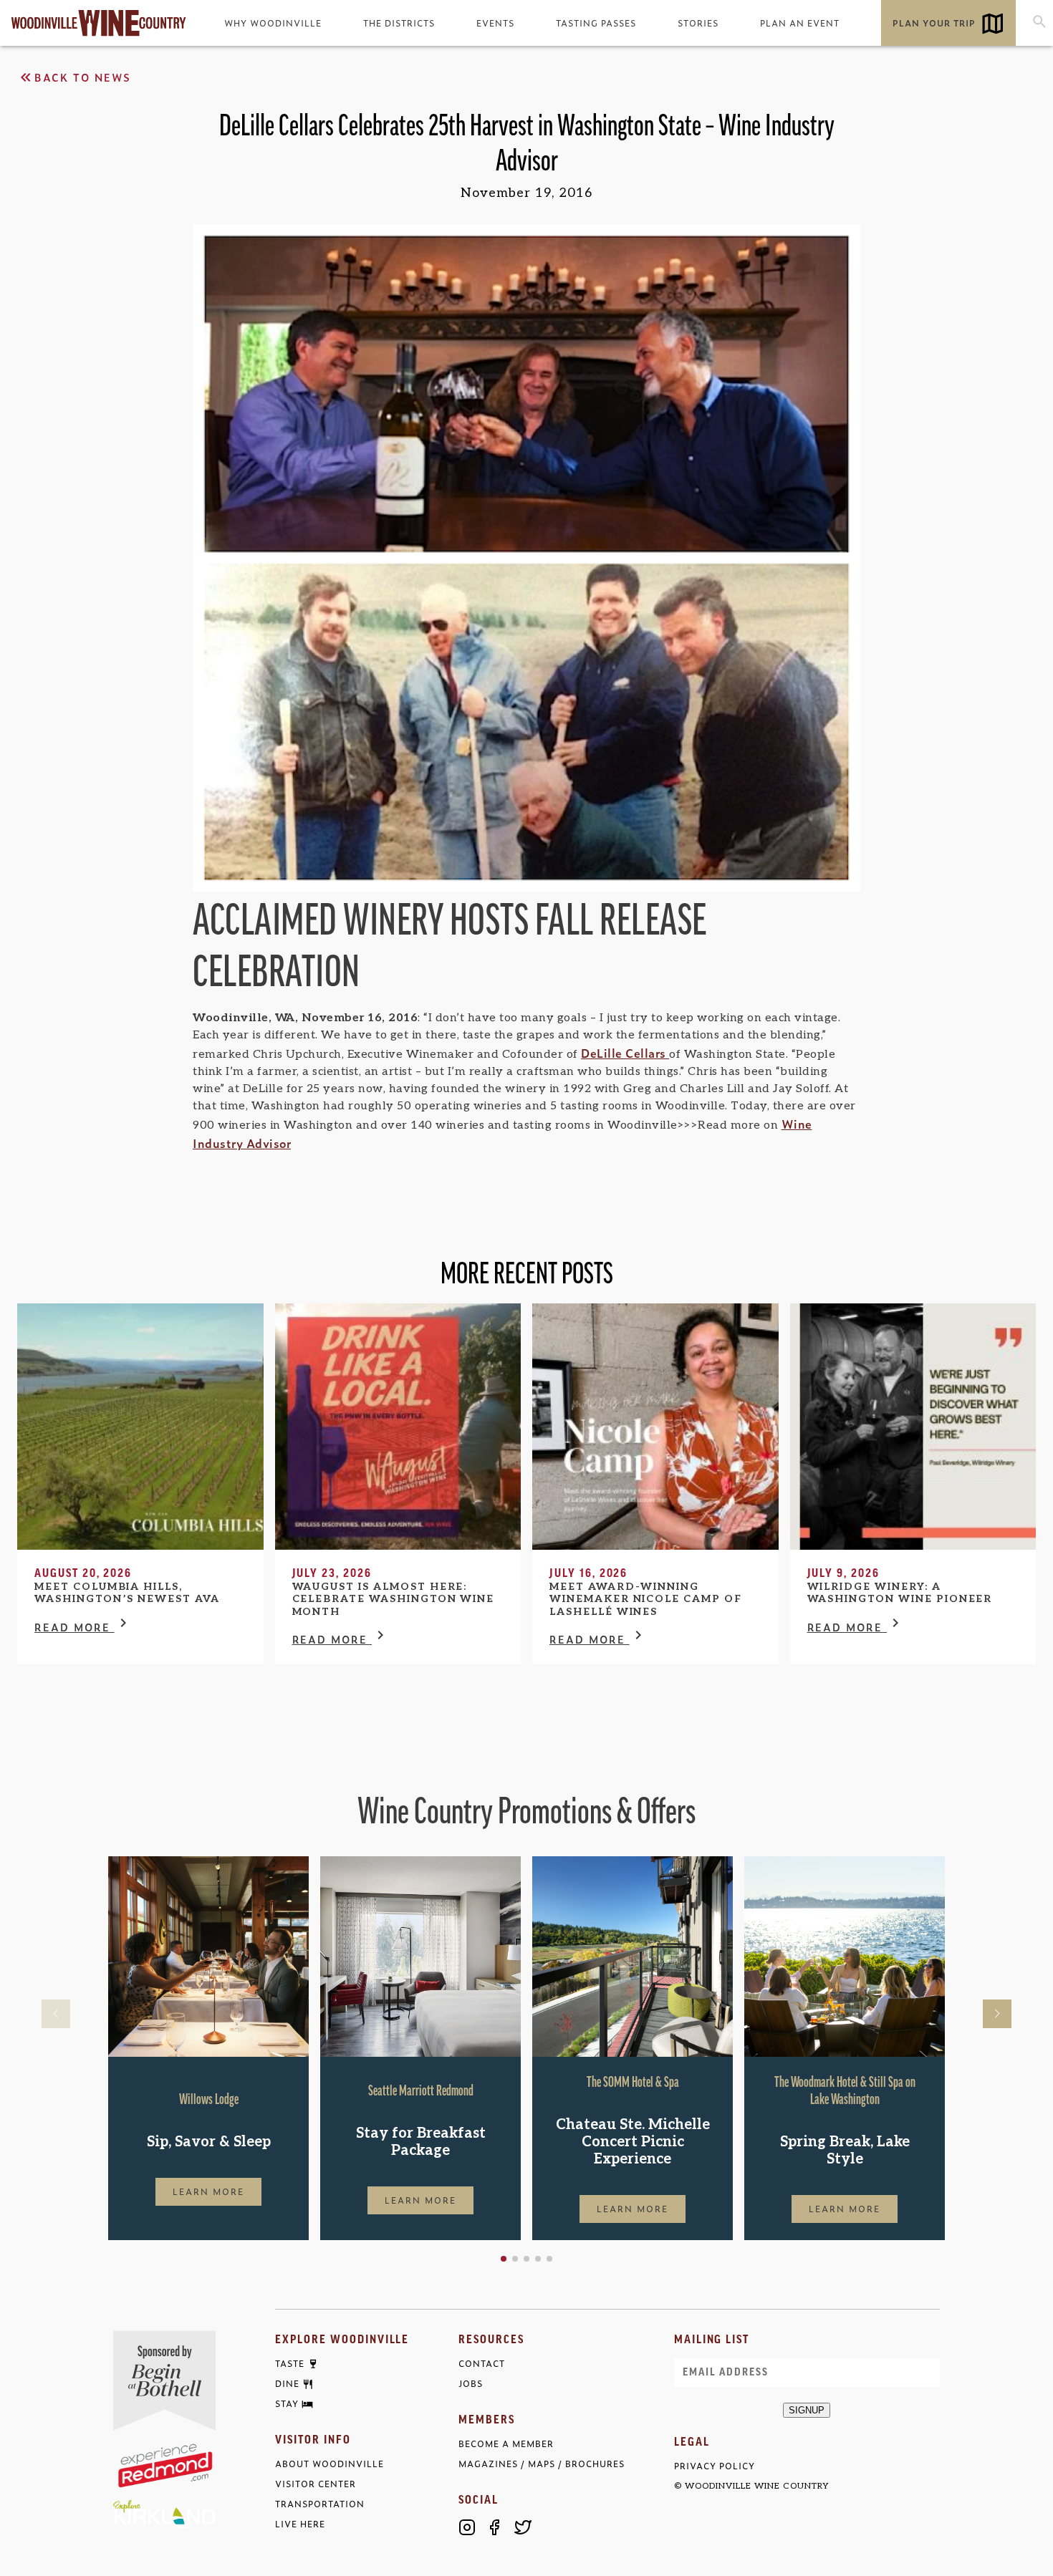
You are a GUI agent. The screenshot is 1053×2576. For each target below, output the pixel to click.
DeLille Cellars (625, 1053)
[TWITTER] (523, 2527)
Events (495, 23)
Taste (290, 2364)
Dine (287, 2384)
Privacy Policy (715, 2466)
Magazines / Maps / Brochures (542, 2464)
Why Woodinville (273, 23)
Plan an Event (800, 23)
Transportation (320, 2504)
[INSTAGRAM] (467, 2527)
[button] (504, 2259)
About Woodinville (330, 2464)
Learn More (208, 2191)
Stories (698, 23)
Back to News (83, 77)
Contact (482, 2364)
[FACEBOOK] (495, 2527)
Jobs (471, 2384)
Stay (287, 2404)
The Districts (399, 23)
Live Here (300, 2524)
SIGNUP (807, 2410)
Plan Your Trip (934, 23)
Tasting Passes (596, 23)
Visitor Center (316, 2484)
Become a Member (506, 2444)
